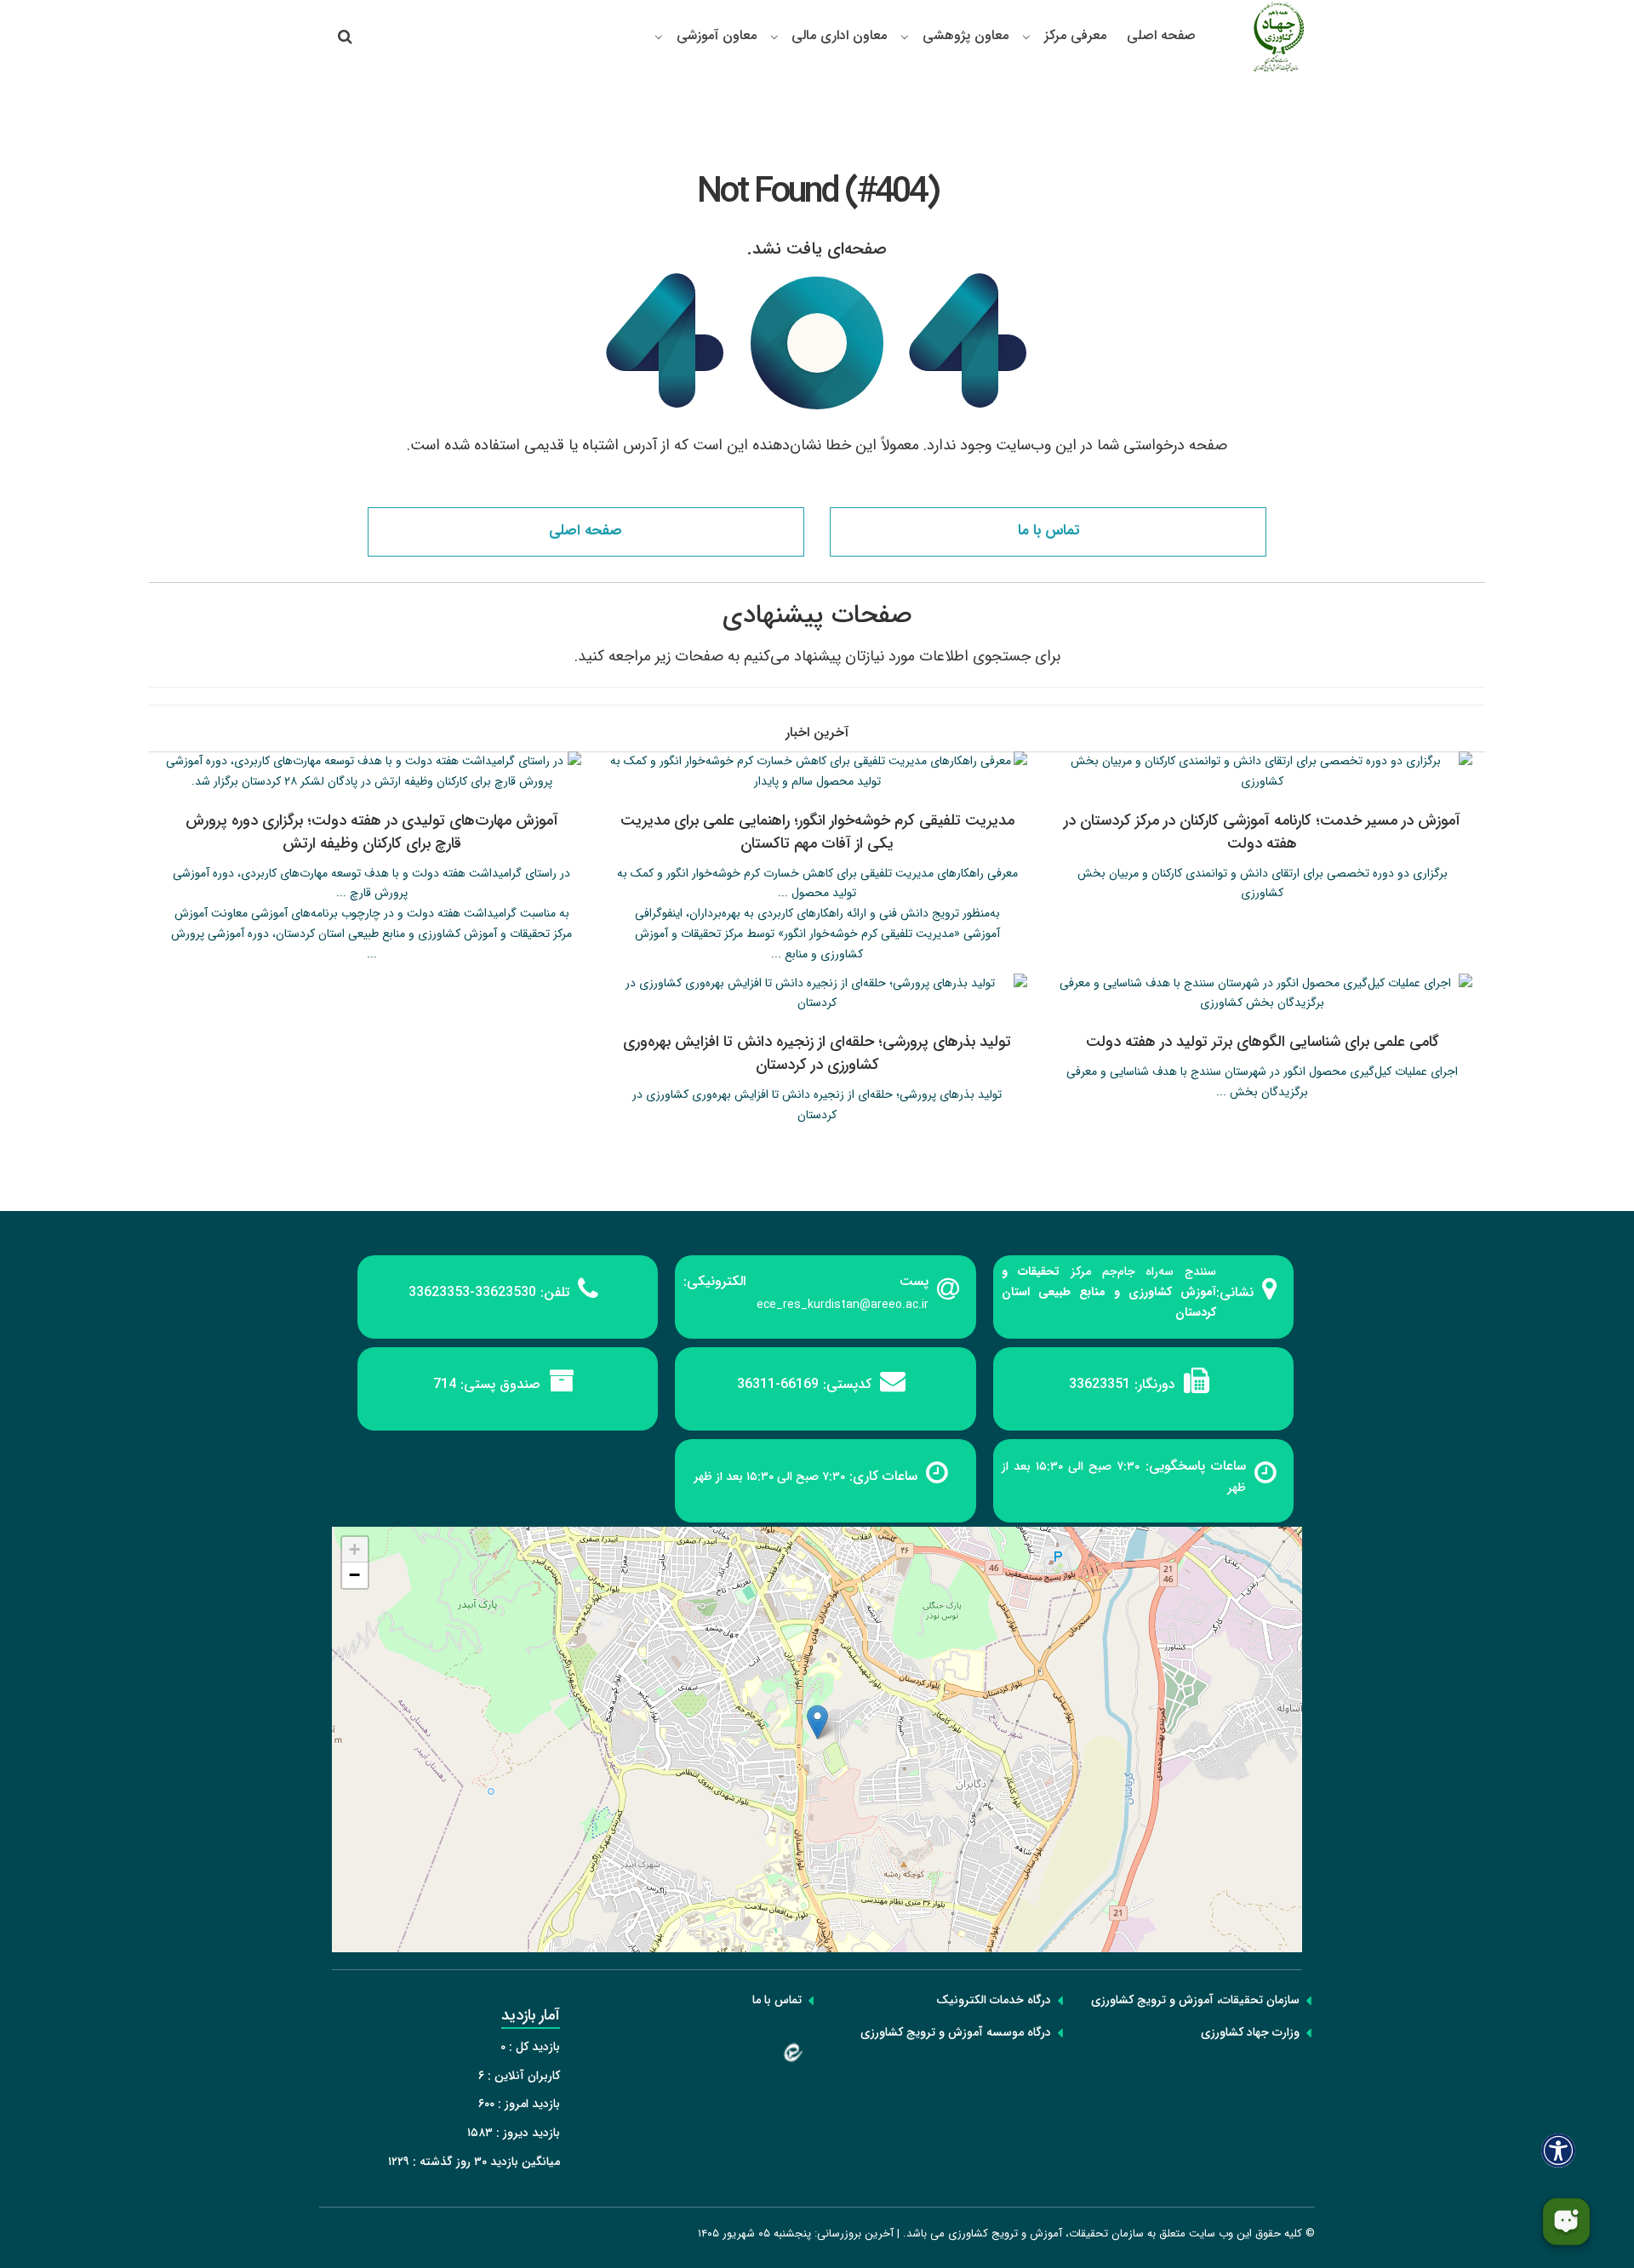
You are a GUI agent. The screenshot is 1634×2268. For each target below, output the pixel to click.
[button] (817, 1722)
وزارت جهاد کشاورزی (1250, 2032)
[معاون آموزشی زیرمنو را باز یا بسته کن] (659, 37)
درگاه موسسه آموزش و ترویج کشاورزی (956, 2032)
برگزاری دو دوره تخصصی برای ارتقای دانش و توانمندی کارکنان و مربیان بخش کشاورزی (1263, 883)
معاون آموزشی (717, 35)
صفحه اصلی (1161, 35)
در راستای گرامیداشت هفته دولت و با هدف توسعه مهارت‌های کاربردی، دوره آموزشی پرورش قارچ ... (371, 883)
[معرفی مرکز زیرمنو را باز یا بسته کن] (1026, 37)
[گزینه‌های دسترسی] (1558, 2150)
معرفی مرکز (1075, 35)
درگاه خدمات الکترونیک (994, 2000)
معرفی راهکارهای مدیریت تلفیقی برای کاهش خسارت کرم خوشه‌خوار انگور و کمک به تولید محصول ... (817, 883)
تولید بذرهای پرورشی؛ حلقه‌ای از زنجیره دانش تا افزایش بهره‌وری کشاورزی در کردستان (817, 1105)
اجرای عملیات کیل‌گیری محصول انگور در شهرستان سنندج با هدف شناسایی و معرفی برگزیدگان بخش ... (1262, 1082)
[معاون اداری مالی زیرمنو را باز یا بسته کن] (774, 37)
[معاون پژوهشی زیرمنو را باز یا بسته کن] (905, 37)
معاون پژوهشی (966, 35)
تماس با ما (1048, 531)
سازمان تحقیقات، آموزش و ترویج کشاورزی (1195, 2000)
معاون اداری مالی (839, 35)
